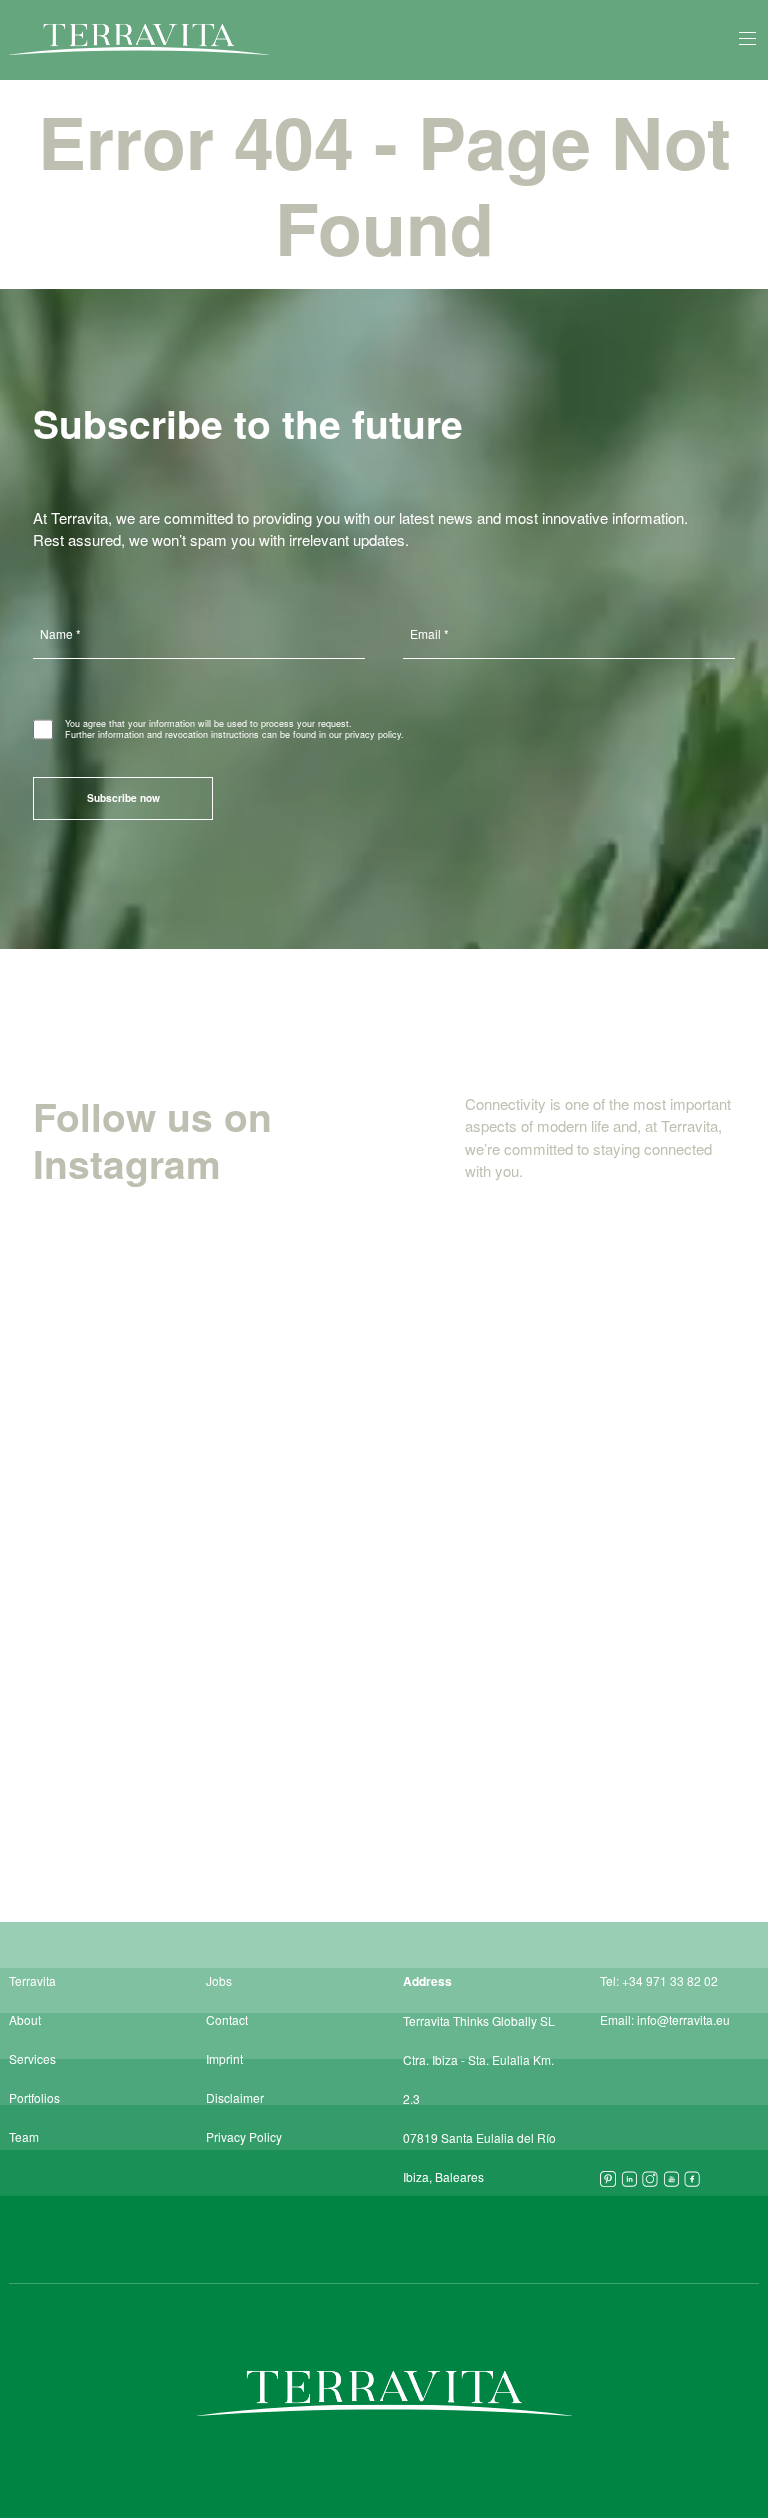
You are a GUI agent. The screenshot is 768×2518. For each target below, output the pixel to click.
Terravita (32, 1980)
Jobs (219, 1980)
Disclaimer (235, 2097)
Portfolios (34, 2097)
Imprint (224, 2058)
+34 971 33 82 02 (670, 1980)
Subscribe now (123, 798)
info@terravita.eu (683, 2019)
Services (32, 2058)
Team (24, 2136)
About (25, 2019)
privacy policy (373, 734)
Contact (227, 2019)
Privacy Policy (244, 2136)
